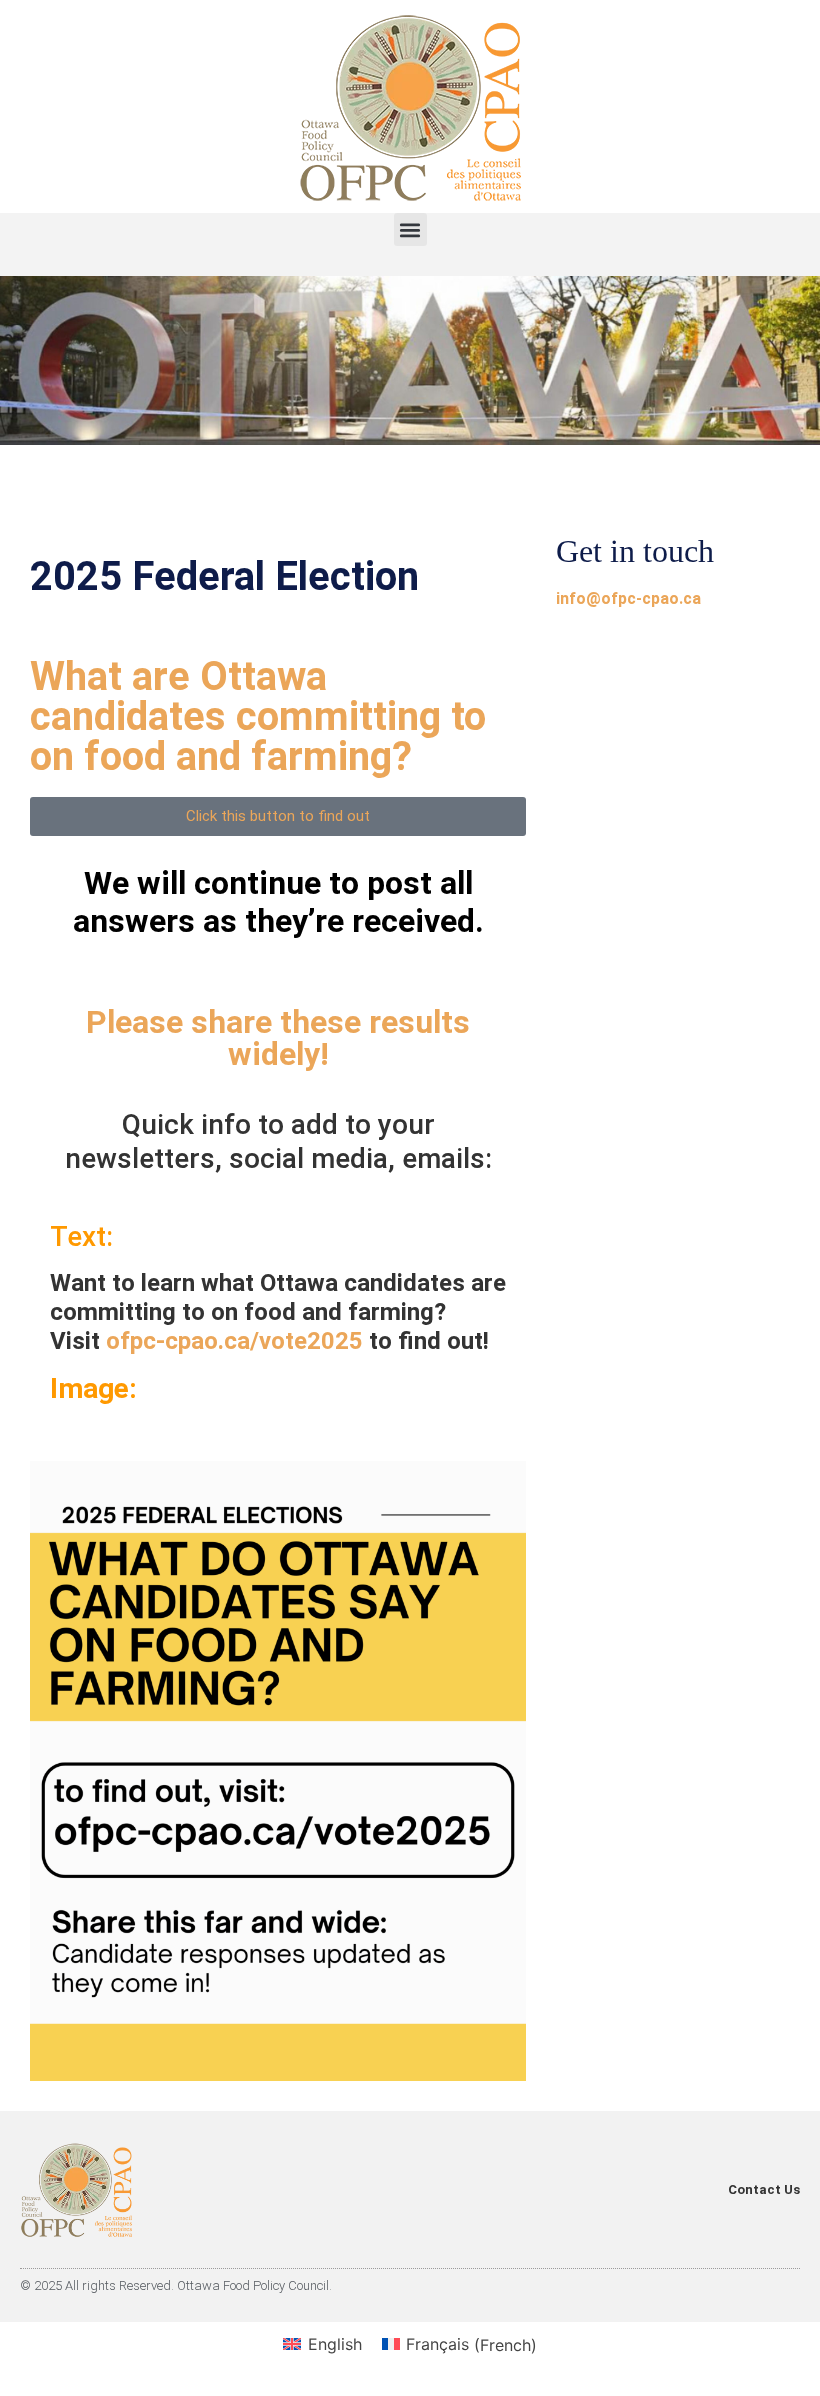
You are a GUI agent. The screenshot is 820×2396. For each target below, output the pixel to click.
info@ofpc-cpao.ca (628, 598)
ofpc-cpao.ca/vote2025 (234, 1341)
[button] (410, 229)
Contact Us (764, 2189)
